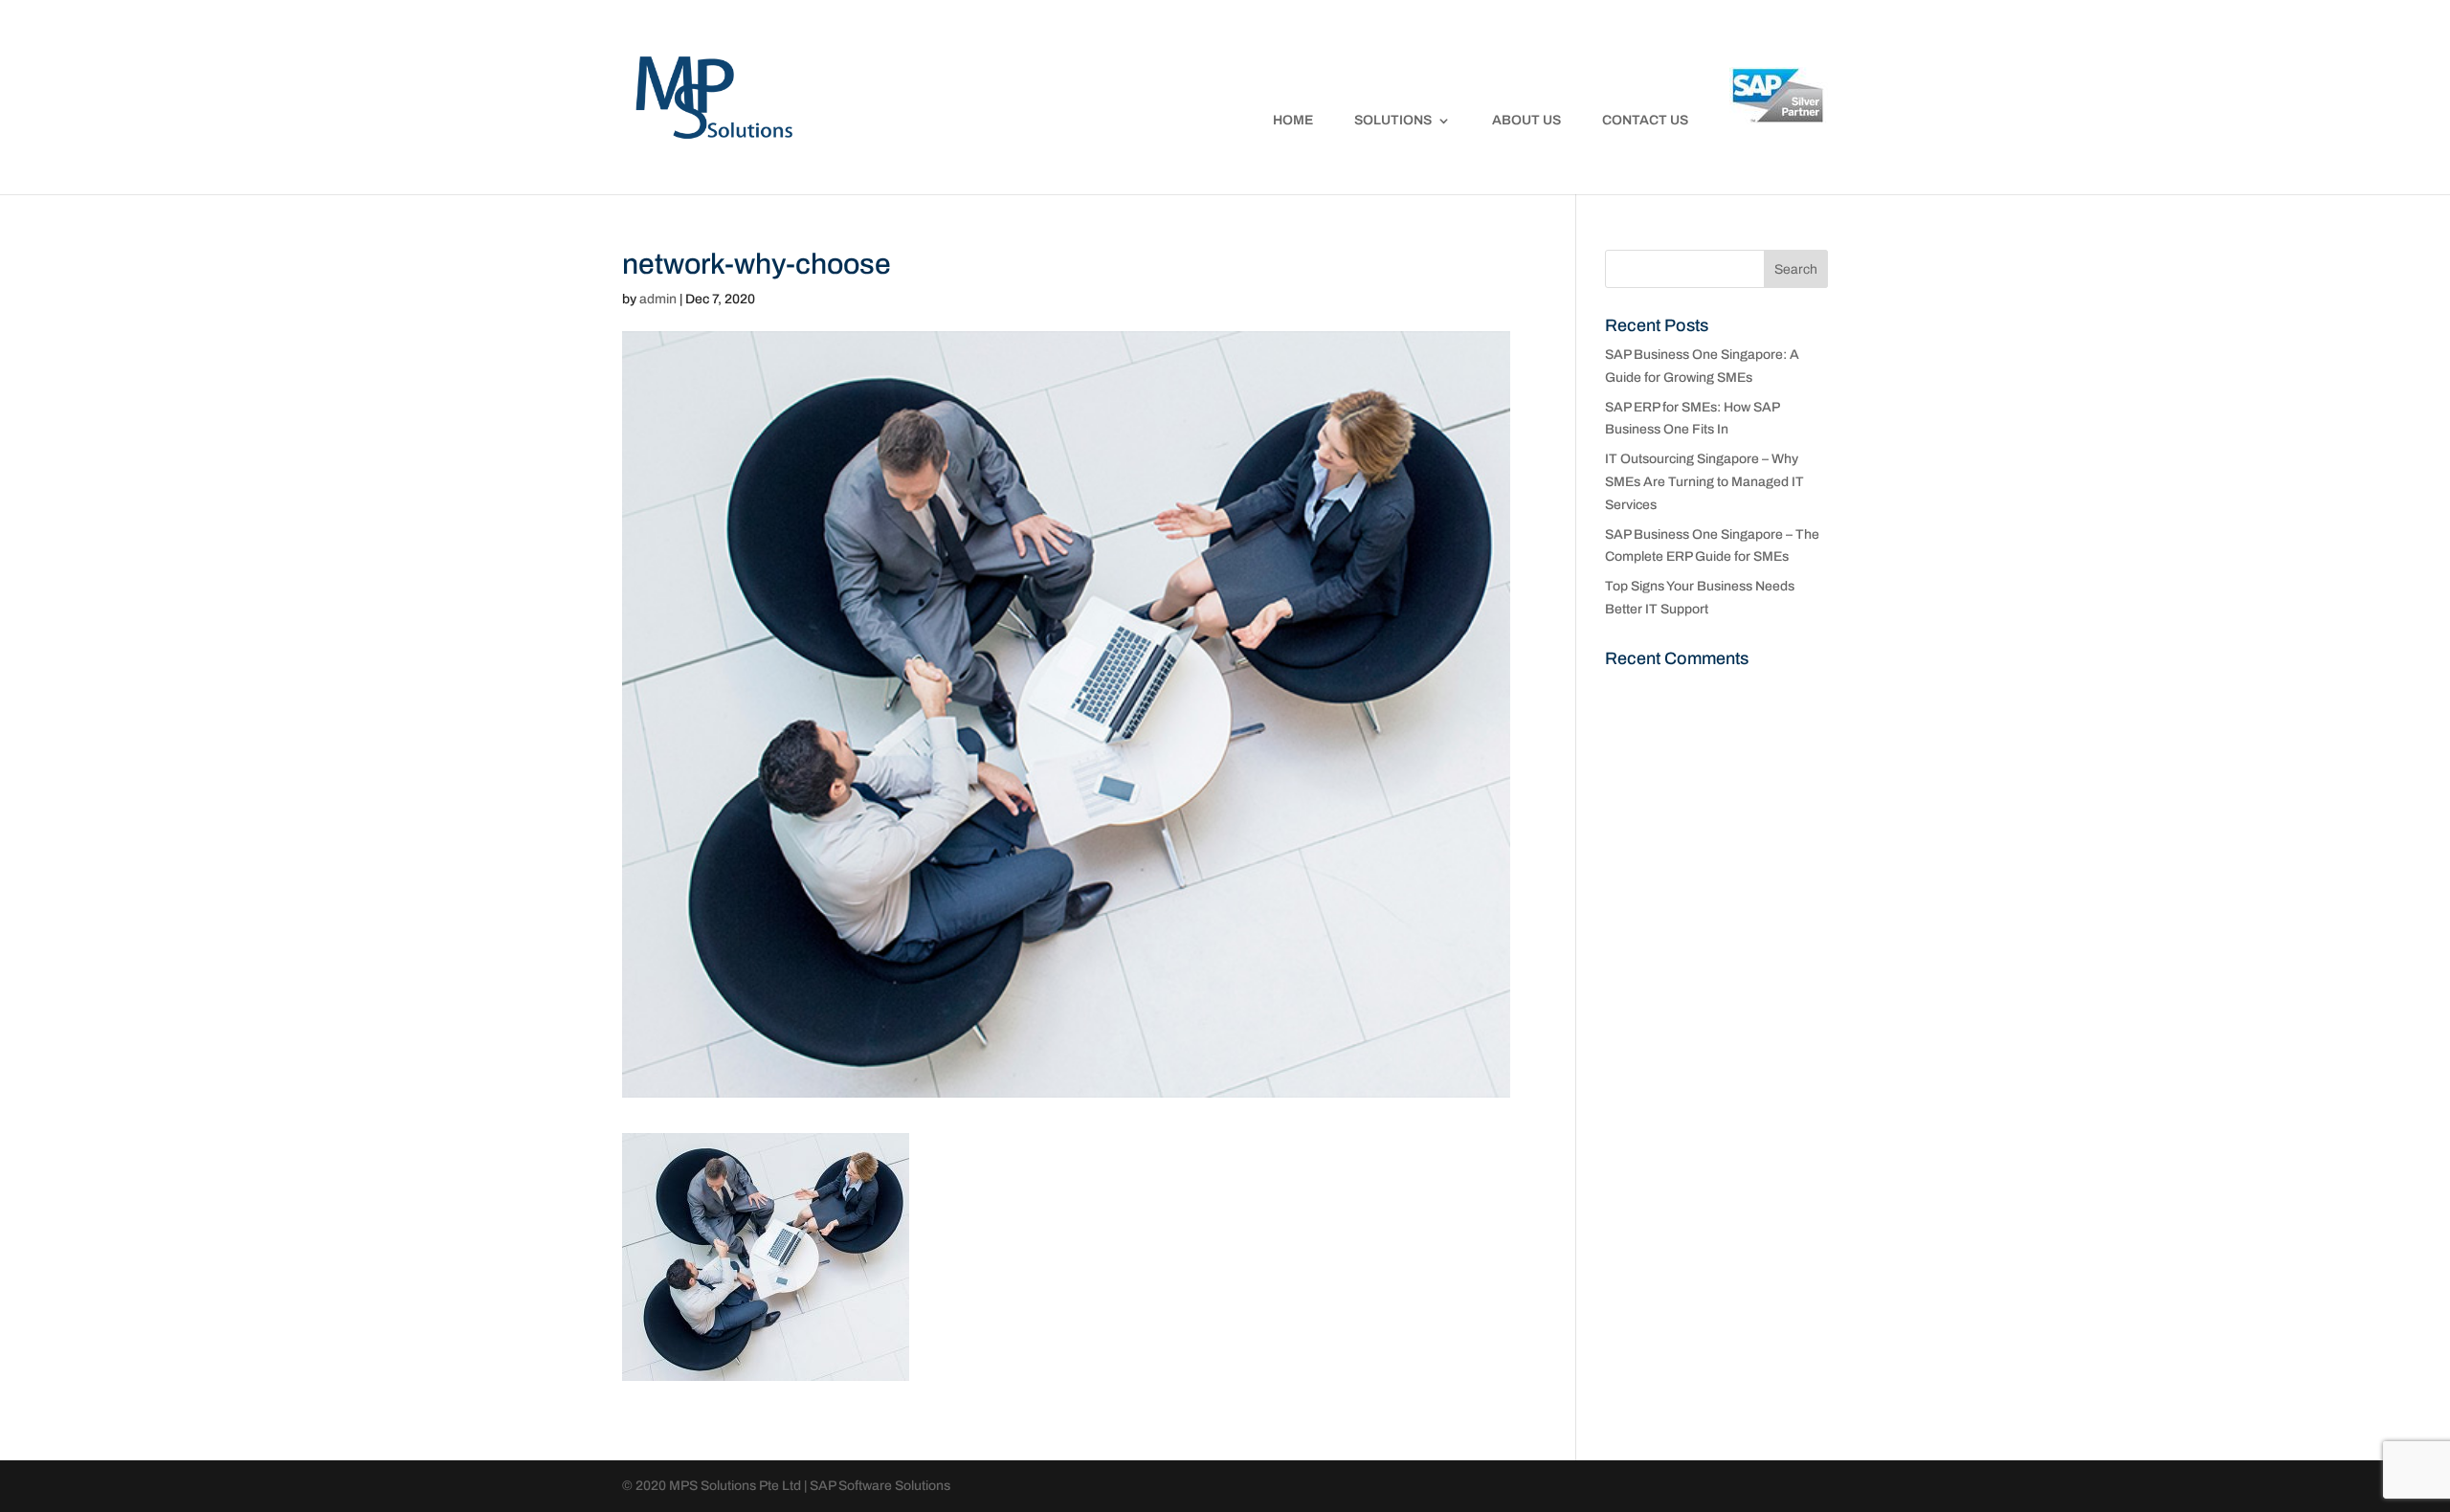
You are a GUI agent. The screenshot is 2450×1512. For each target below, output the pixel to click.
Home (1293, 121)
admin (658, 299)
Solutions (1393, 121)
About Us (1526, 121)
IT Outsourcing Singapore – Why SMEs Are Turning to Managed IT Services (1704, 482)
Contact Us (1645, 121)
